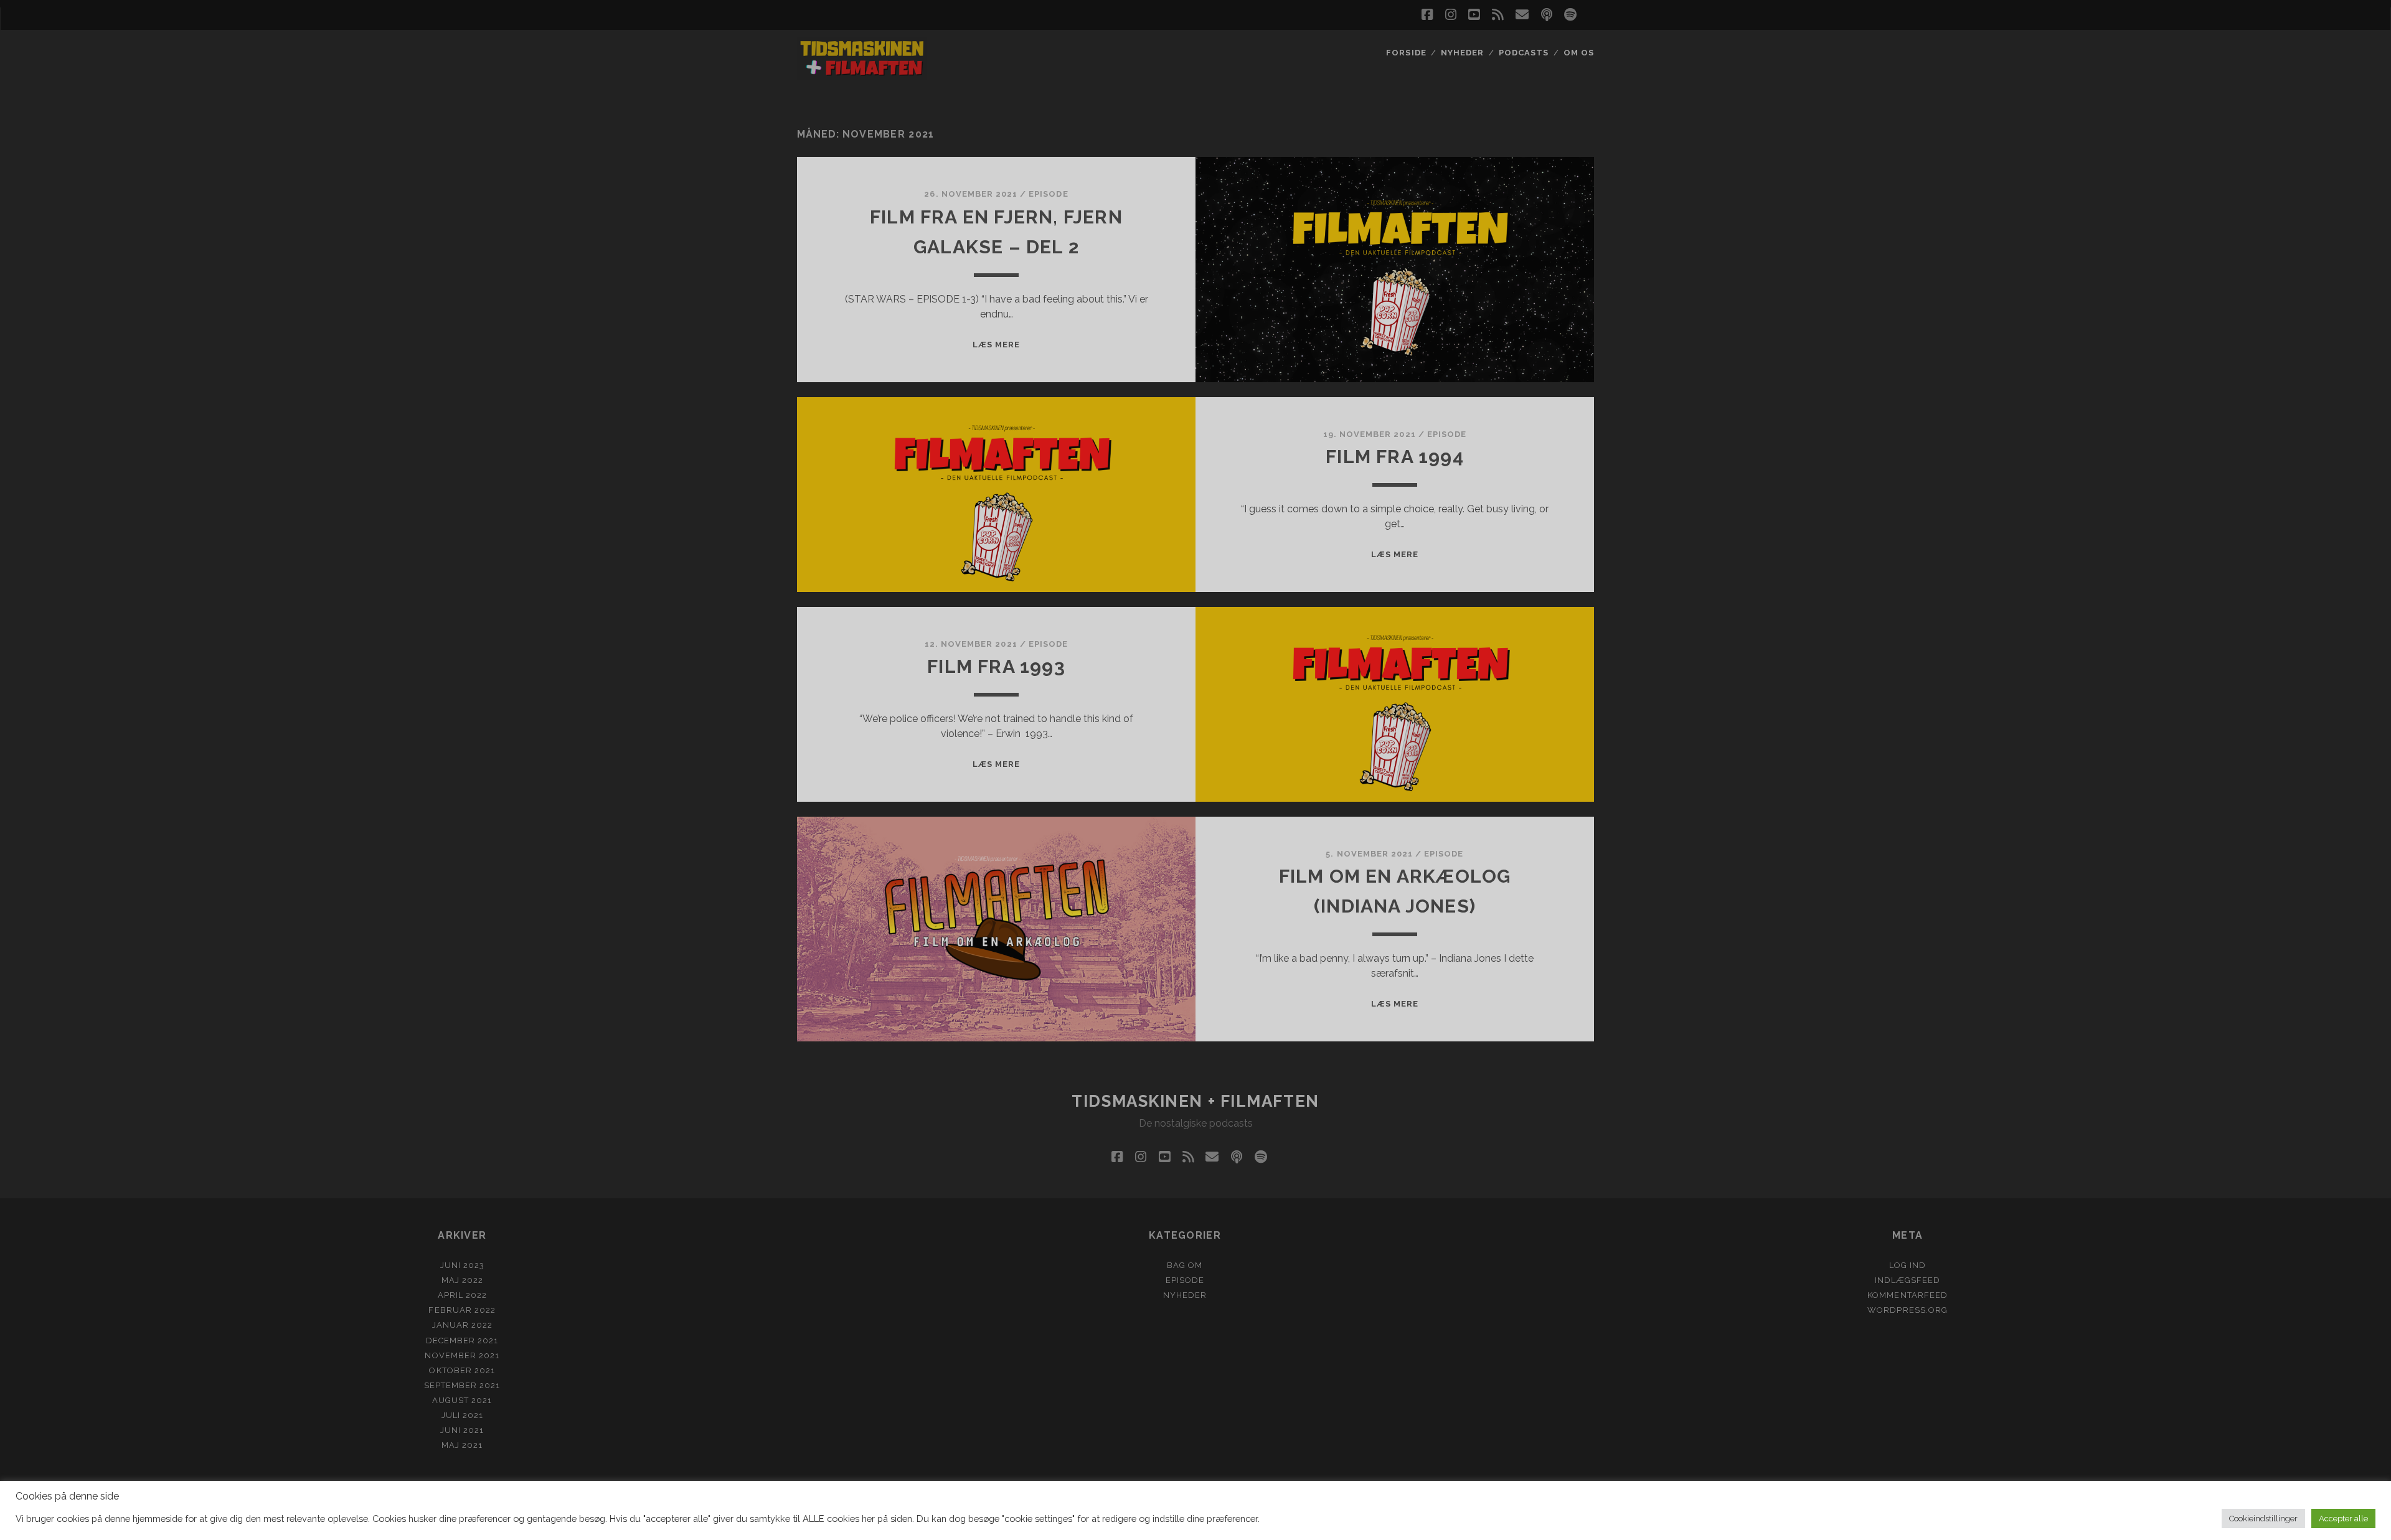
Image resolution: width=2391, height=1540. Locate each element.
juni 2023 (462, 1265)
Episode (1048, 194)
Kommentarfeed (1908, 1295)
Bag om (1185, 1265)
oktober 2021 (462, 1370)
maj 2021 (462, 1445)
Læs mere (996, 345)
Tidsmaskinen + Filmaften (1195, 1101)
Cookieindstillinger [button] (2263, 1519)
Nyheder (1462, 53)
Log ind (1908, 1265)
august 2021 (462, 1400)
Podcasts (1524, 53)
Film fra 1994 (1395, 457)
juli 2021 (462, 1415)
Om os (1579, 53)
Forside (1406, 53)
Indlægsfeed (1908, 1280)
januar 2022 (462, 1325)
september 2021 (462, 1385)
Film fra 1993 (996, 666)
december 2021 (462, 1340)
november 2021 (462, 1355)
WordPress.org (1908, 1310)
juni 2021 (462, 1430)
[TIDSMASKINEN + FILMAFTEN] (862, 75)
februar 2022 (462, 1310)
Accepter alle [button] (2343, 1519)
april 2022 (462, 1295)
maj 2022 (462, 1280)
